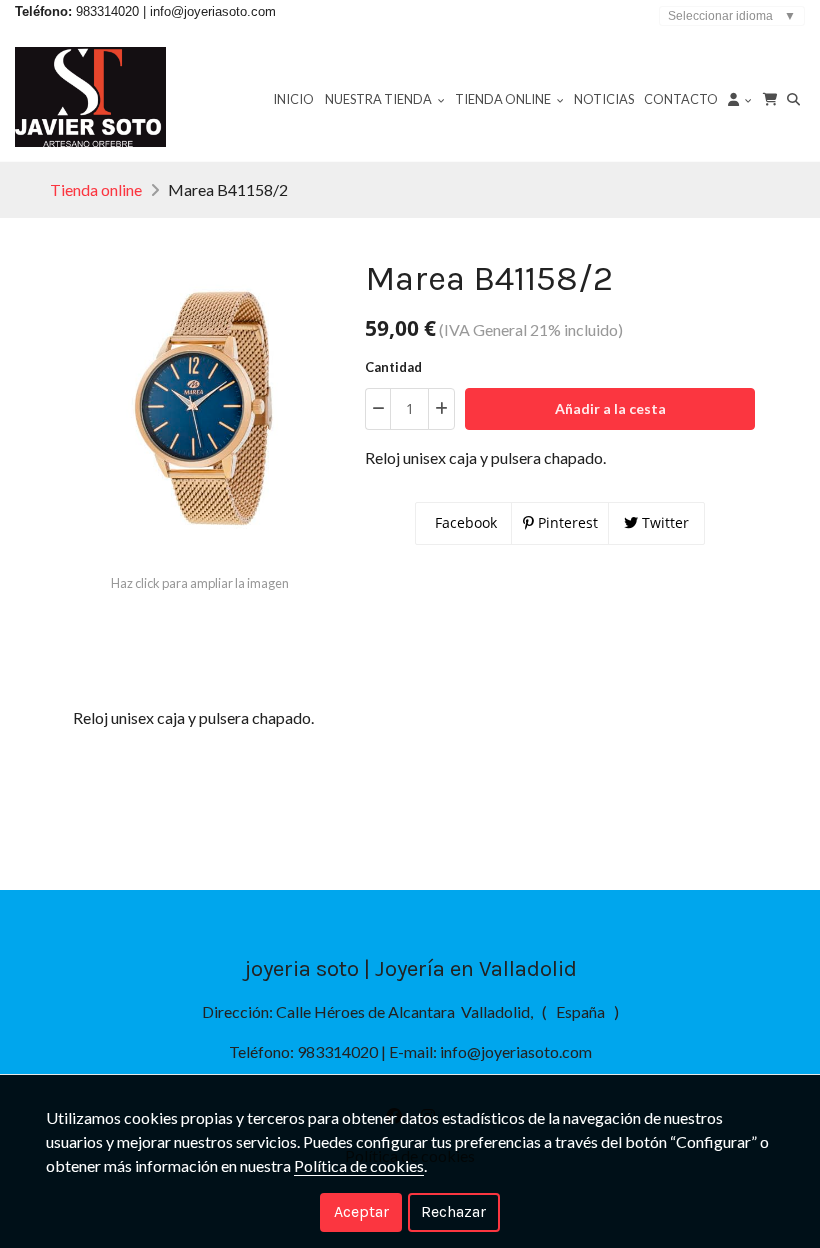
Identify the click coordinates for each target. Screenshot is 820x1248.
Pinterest (566, 522)
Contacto (681, 99)
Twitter (663, 522)
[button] (740, 98)
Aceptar (361, 1211)
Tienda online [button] (504, 99)
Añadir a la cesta (610, 408)
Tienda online (96, 189)
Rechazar (453, 1211)
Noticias (604, 99)
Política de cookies (359, 1165)
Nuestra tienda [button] (379, 99)
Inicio (293, 99)
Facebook (464, 522)
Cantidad (393, 367)
